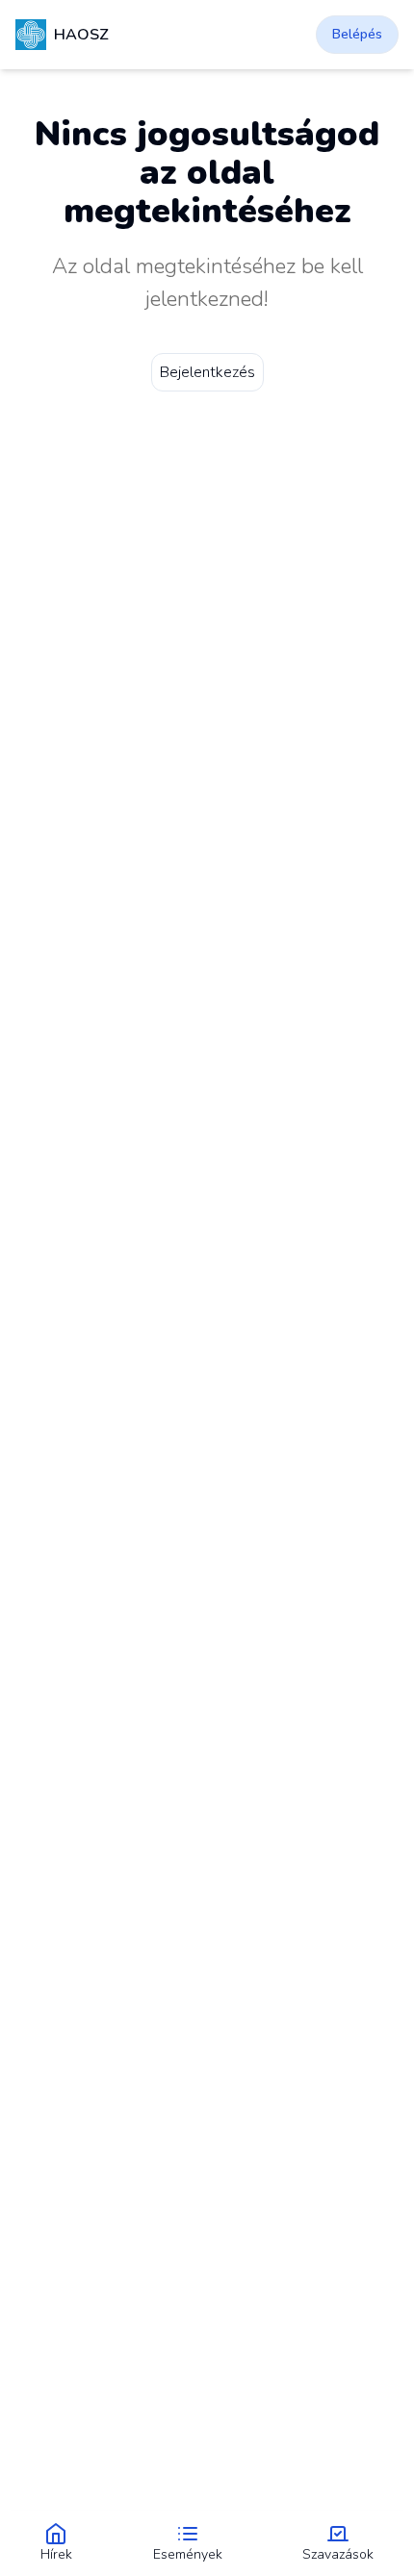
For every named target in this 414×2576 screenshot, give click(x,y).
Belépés (357, 34)
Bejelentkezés (207, 372)
